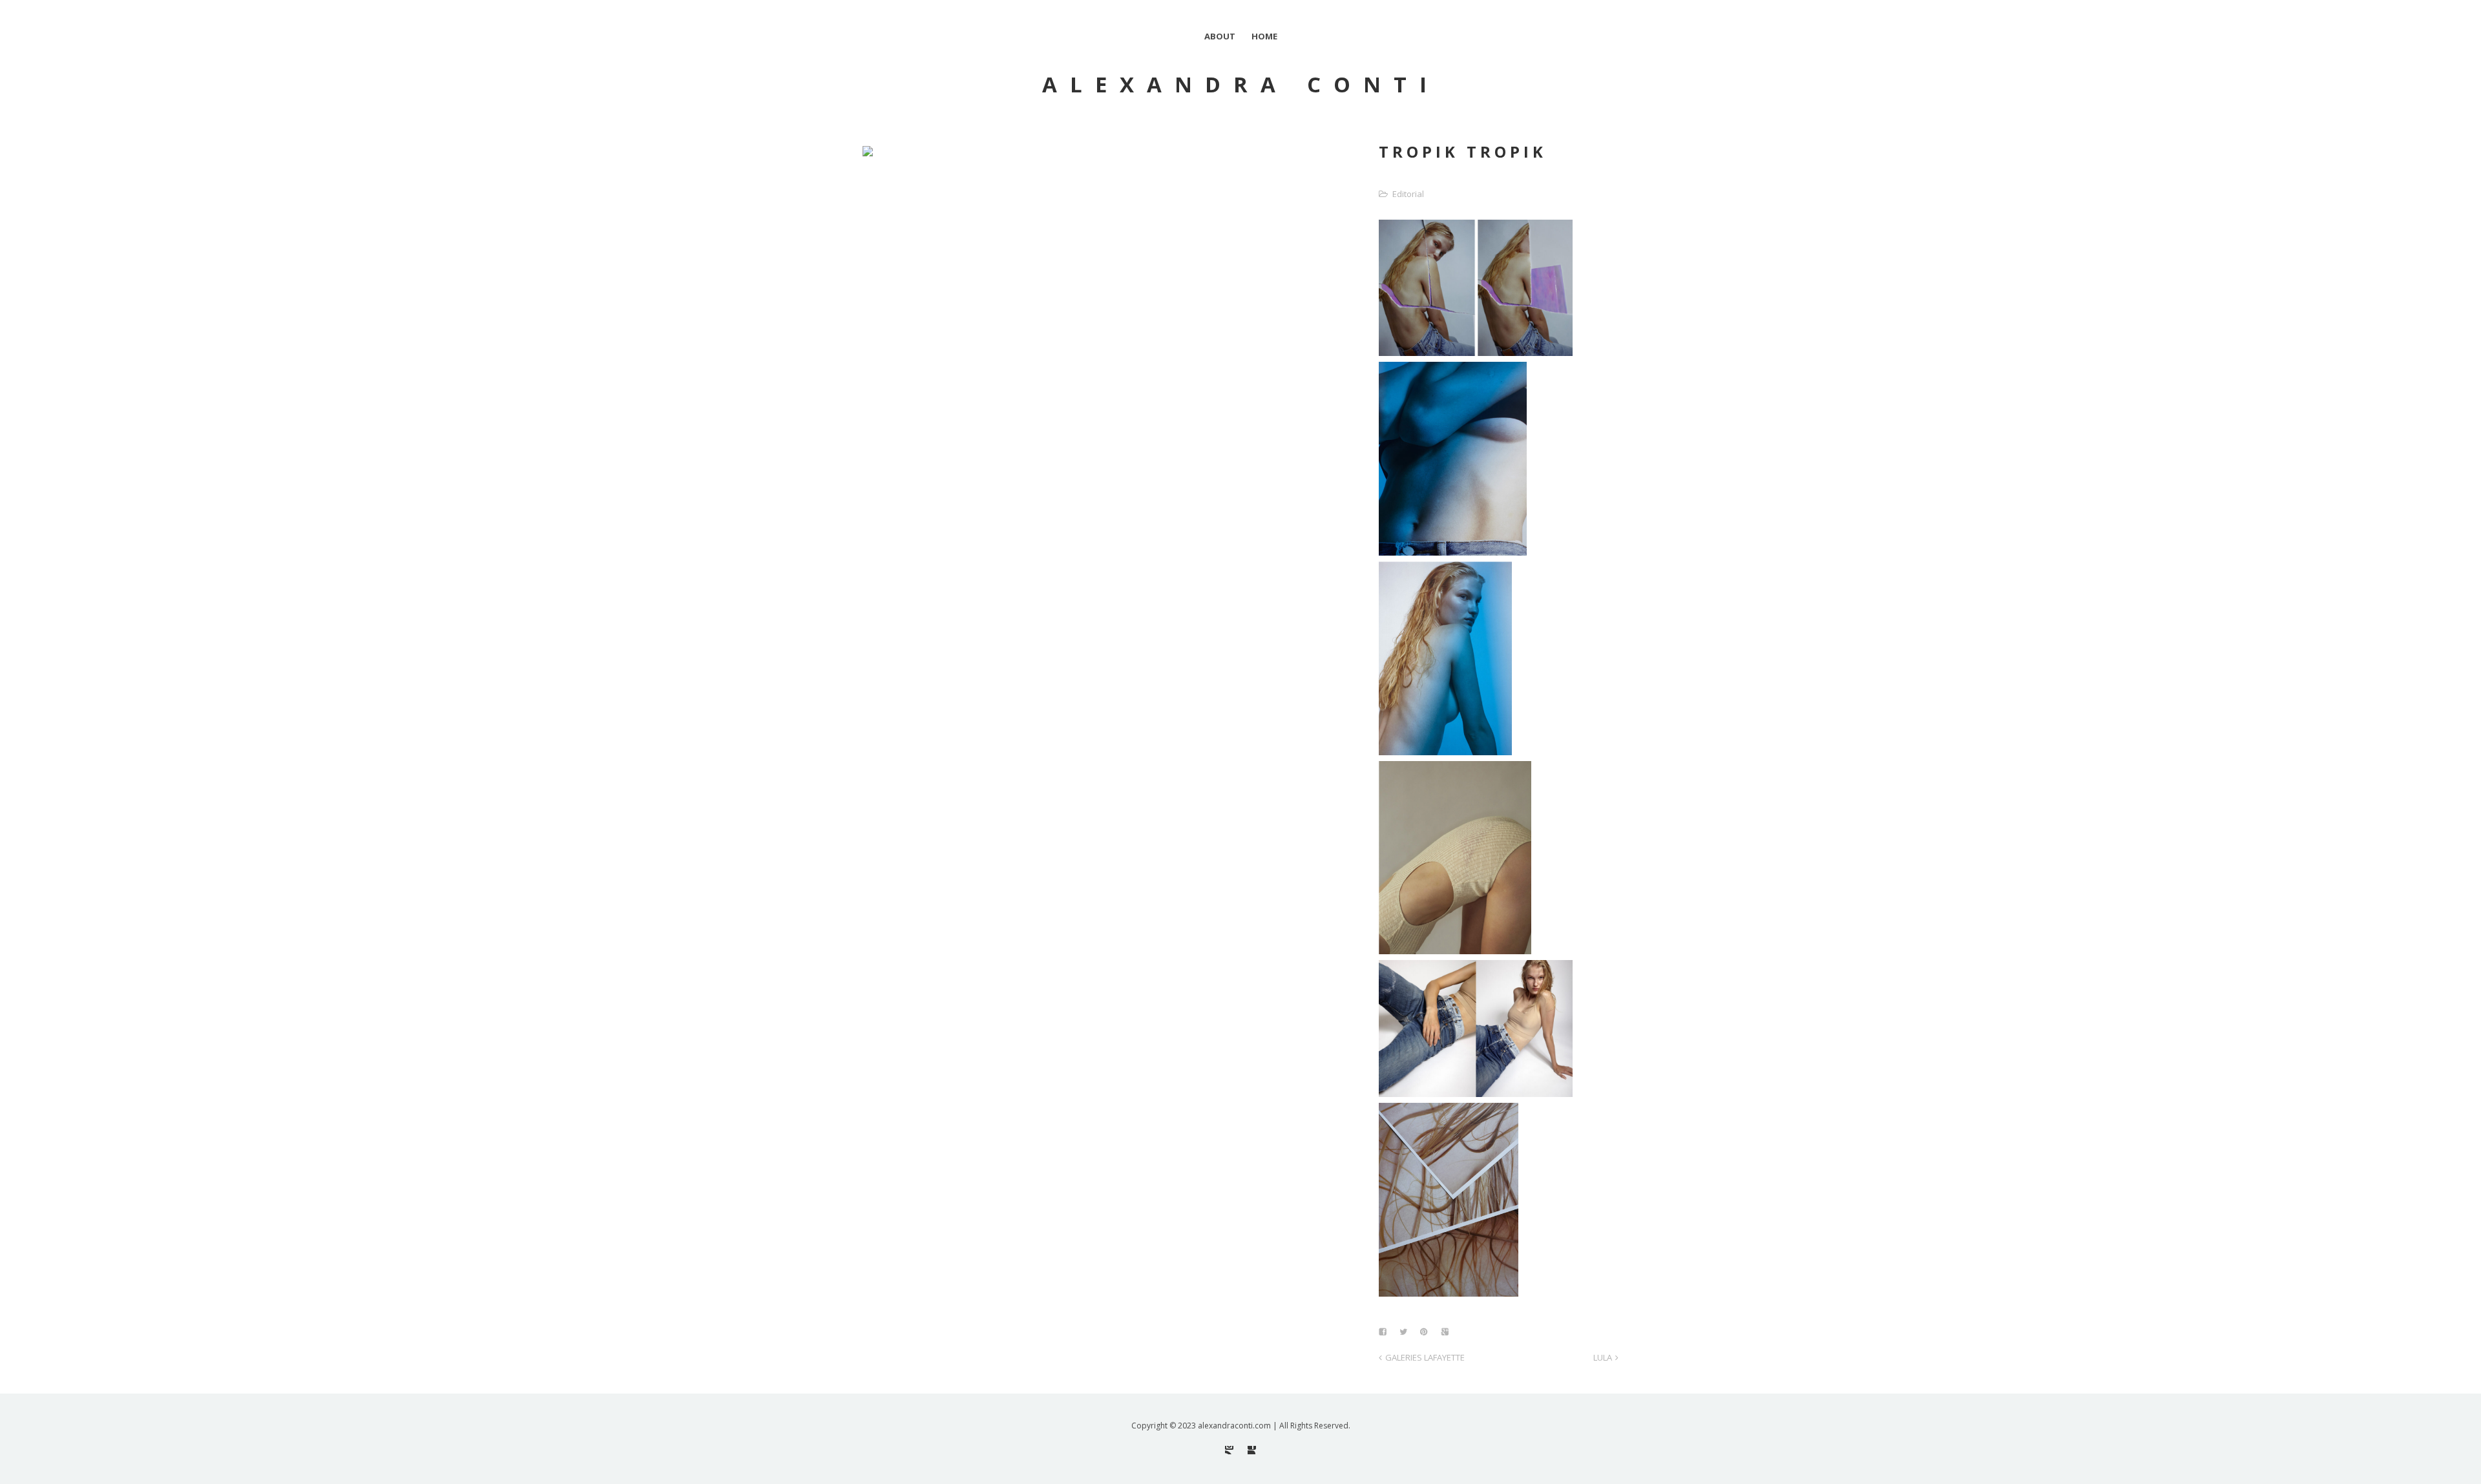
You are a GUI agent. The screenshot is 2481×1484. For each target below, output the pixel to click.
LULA (1603, 1357)
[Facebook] (1252, 1450)
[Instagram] (1229, 1450)
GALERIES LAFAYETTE (1425, 1357)
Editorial (1408, 194)
